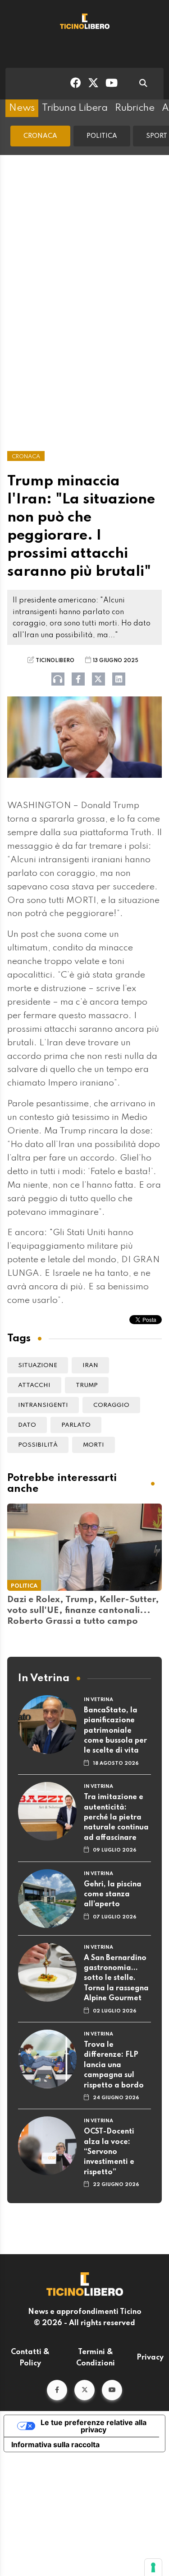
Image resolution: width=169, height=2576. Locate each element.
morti (94, 1445)
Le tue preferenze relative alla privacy (94, 2426)
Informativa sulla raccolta (55, 2444)
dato (27, 1425)
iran (90, 1366)
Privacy (150, 2358)
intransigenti (43, 1405)
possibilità (38, 1445)
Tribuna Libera (75, 108)
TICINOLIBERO (55, 661)
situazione (38, 1366)
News (22, 108)
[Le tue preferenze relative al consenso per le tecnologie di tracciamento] (153, 2567)
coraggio (111, 1405)
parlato (76, 1425)
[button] (57, 2390)
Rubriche (135, 108)
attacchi (34, 1385)
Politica (102, 136)
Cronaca (40, 136)
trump (87, 1385)
